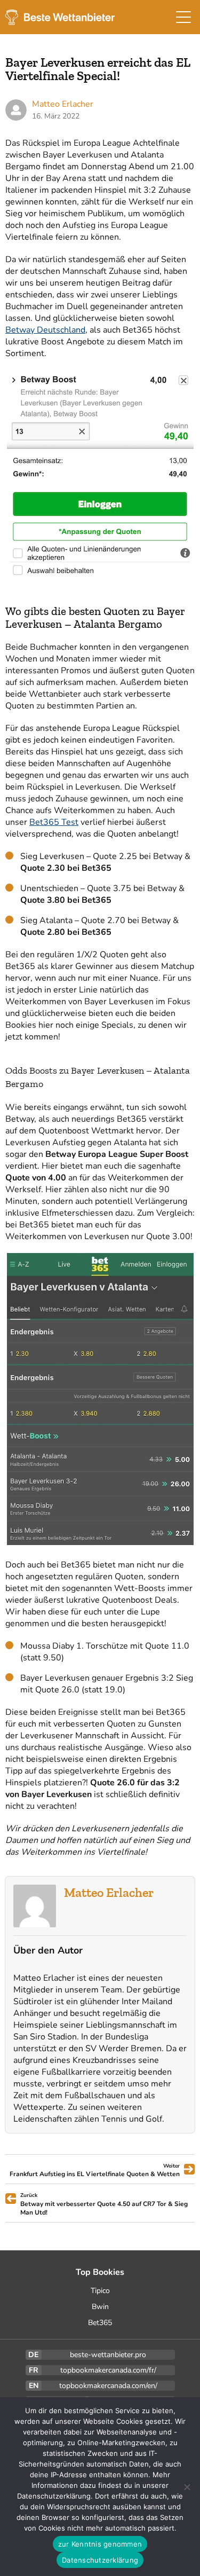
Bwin (100, 2307)
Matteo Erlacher (109, 1892)
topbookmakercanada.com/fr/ (108, 2370)
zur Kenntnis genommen (100, 2544)
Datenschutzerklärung (100, 2560)
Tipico (100, 2291)
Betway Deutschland (45, 330)
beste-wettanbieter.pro (108, 2355)
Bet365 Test (54, 822)
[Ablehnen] (187, 2487)
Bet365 (100, 2323)
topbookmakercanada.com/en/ (108, 2386)
